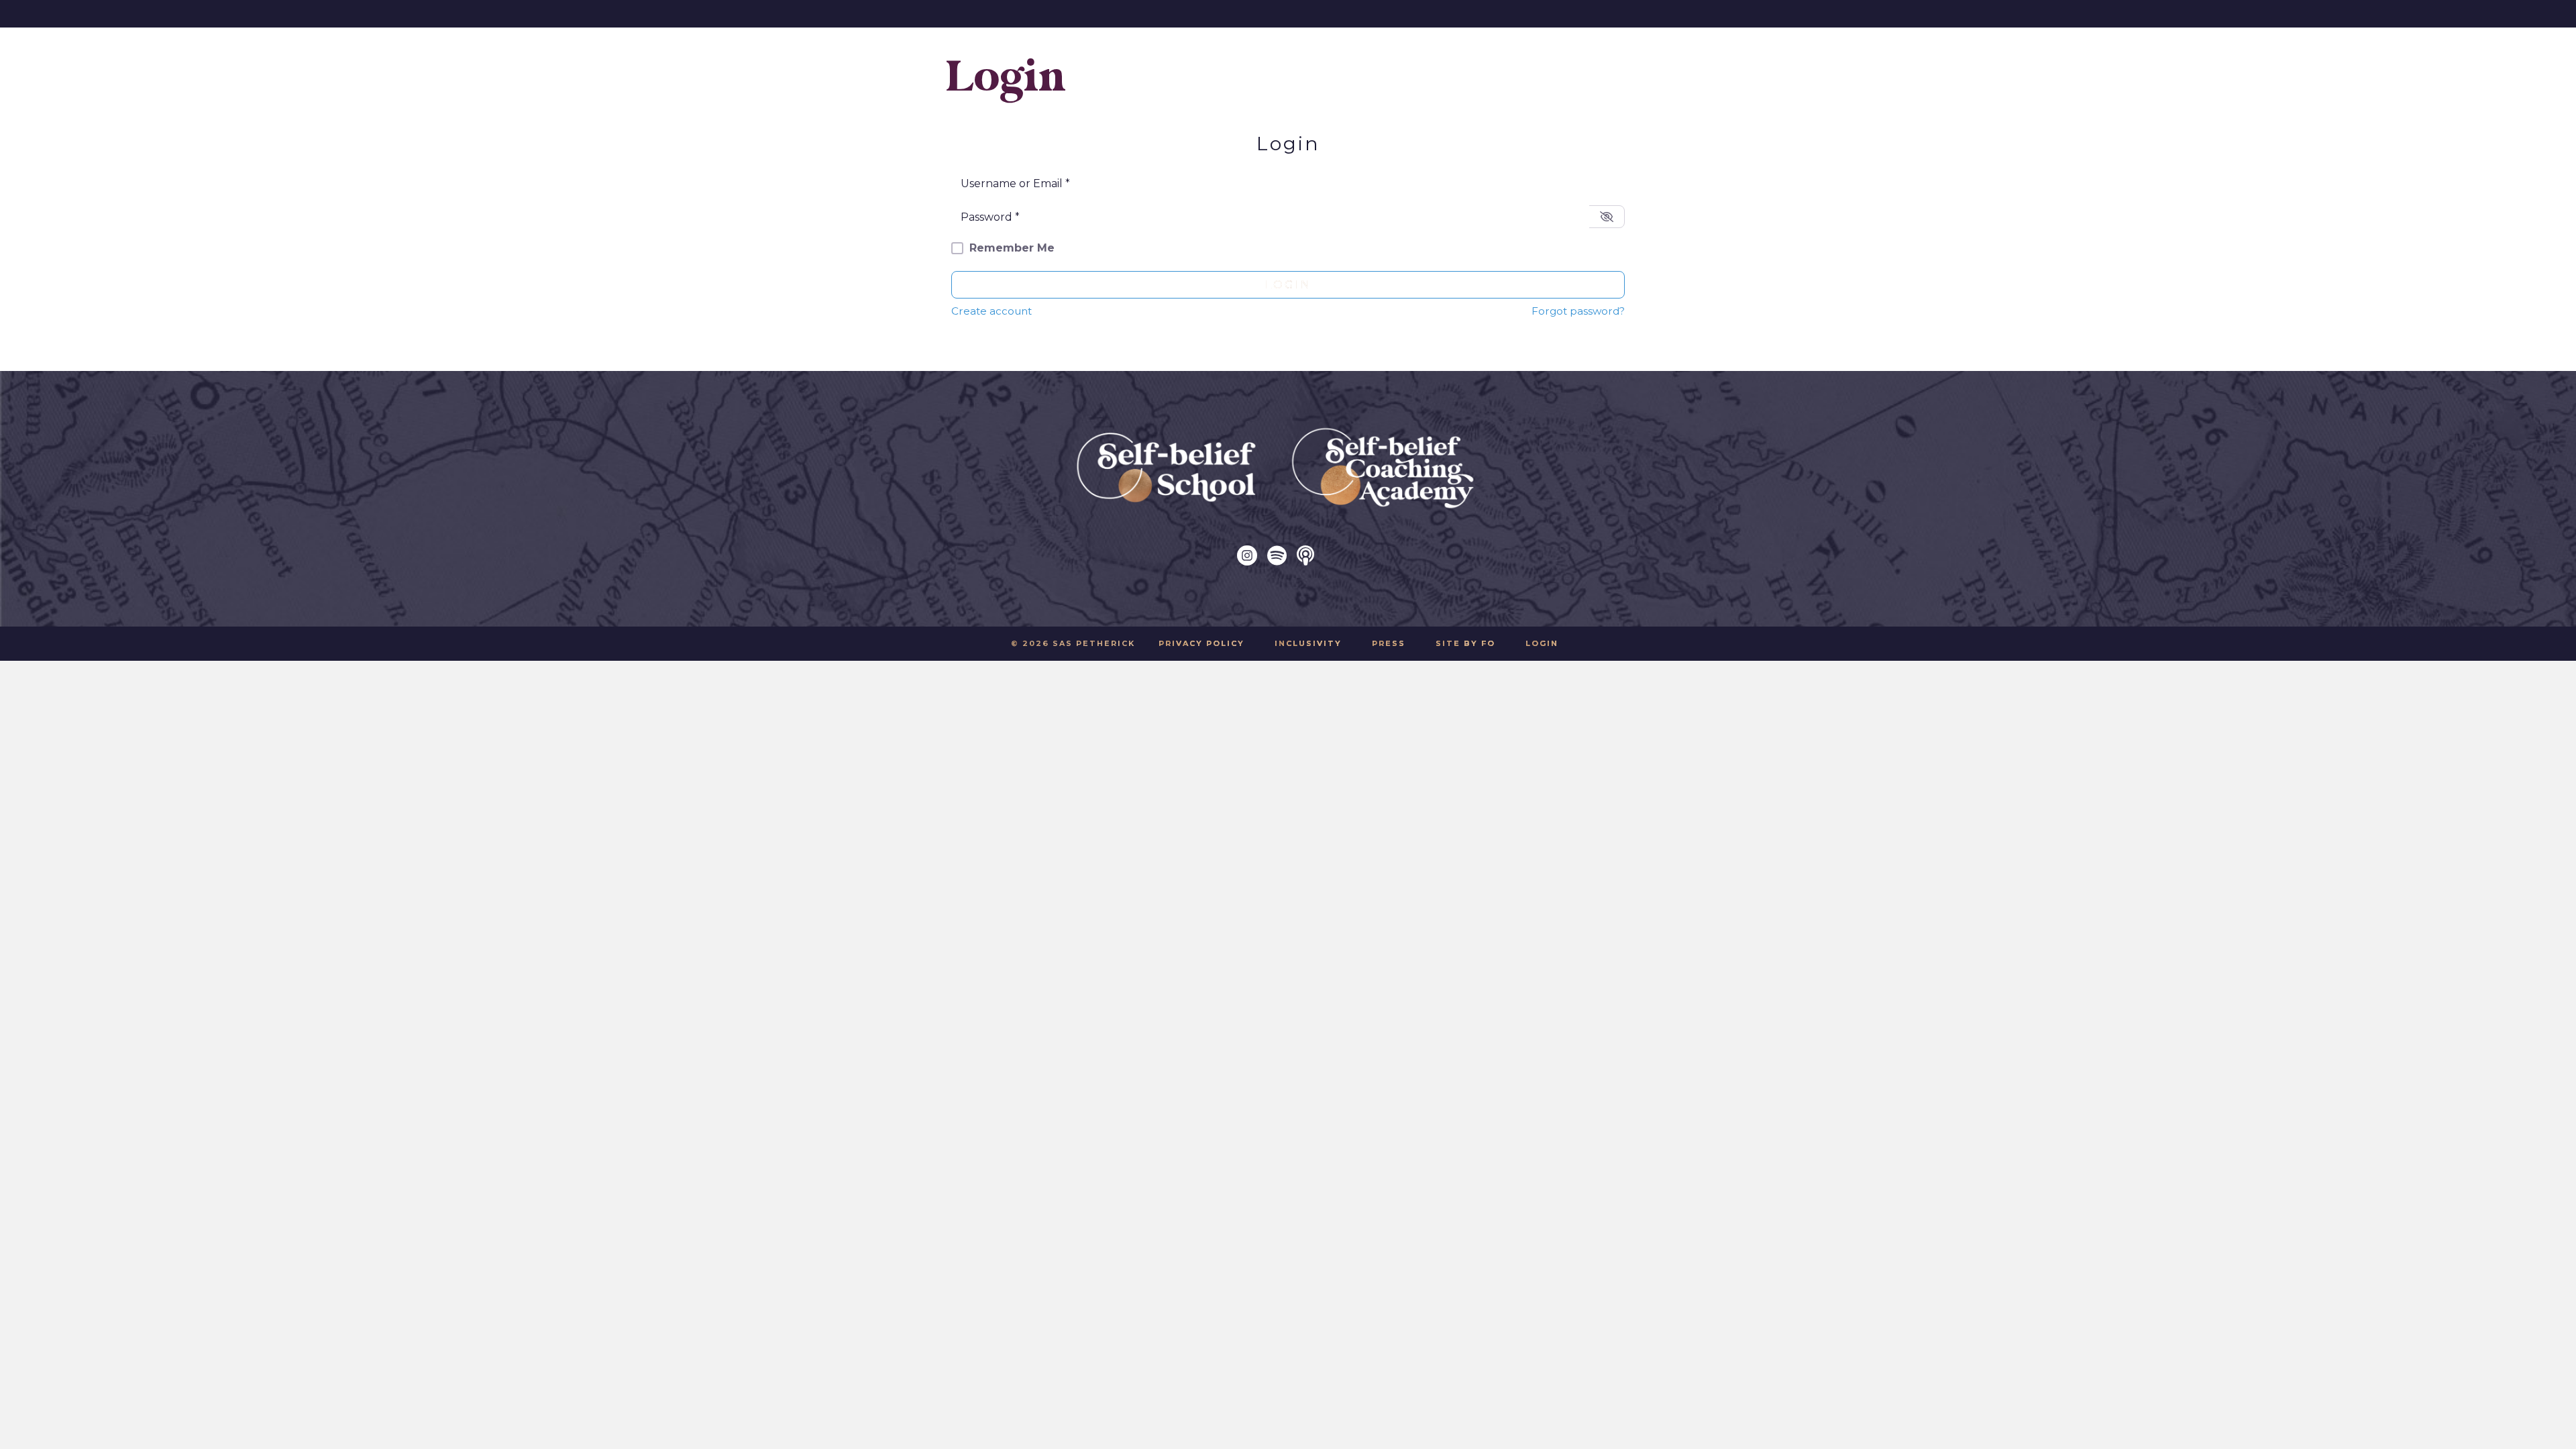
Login (1288, 285)
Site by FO (1465, 643)
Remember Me (1012, 248)
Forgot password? (1578, 311)
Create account (991, 311)
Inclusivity (1308, 643)
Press (1389, 643)
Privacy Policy (1201, 643)
